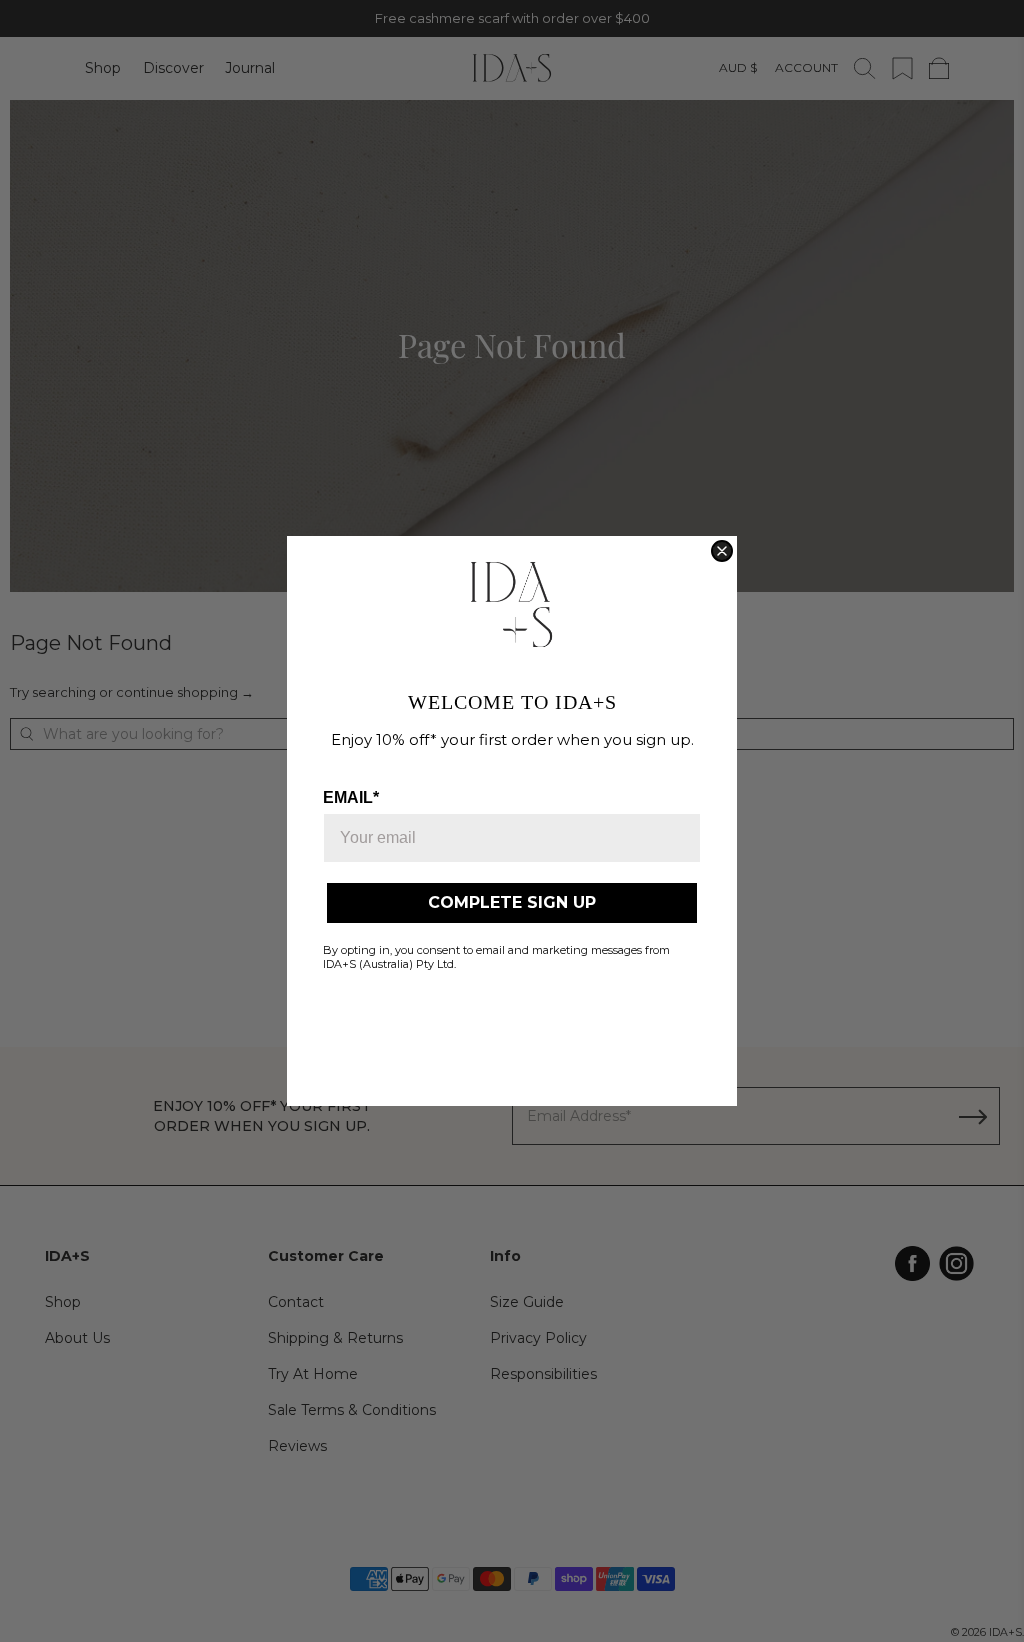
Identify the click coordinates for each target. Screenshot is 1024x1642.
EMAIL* (351, 797)
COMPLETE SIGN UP (512, 902)
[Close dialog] (722, 551)
